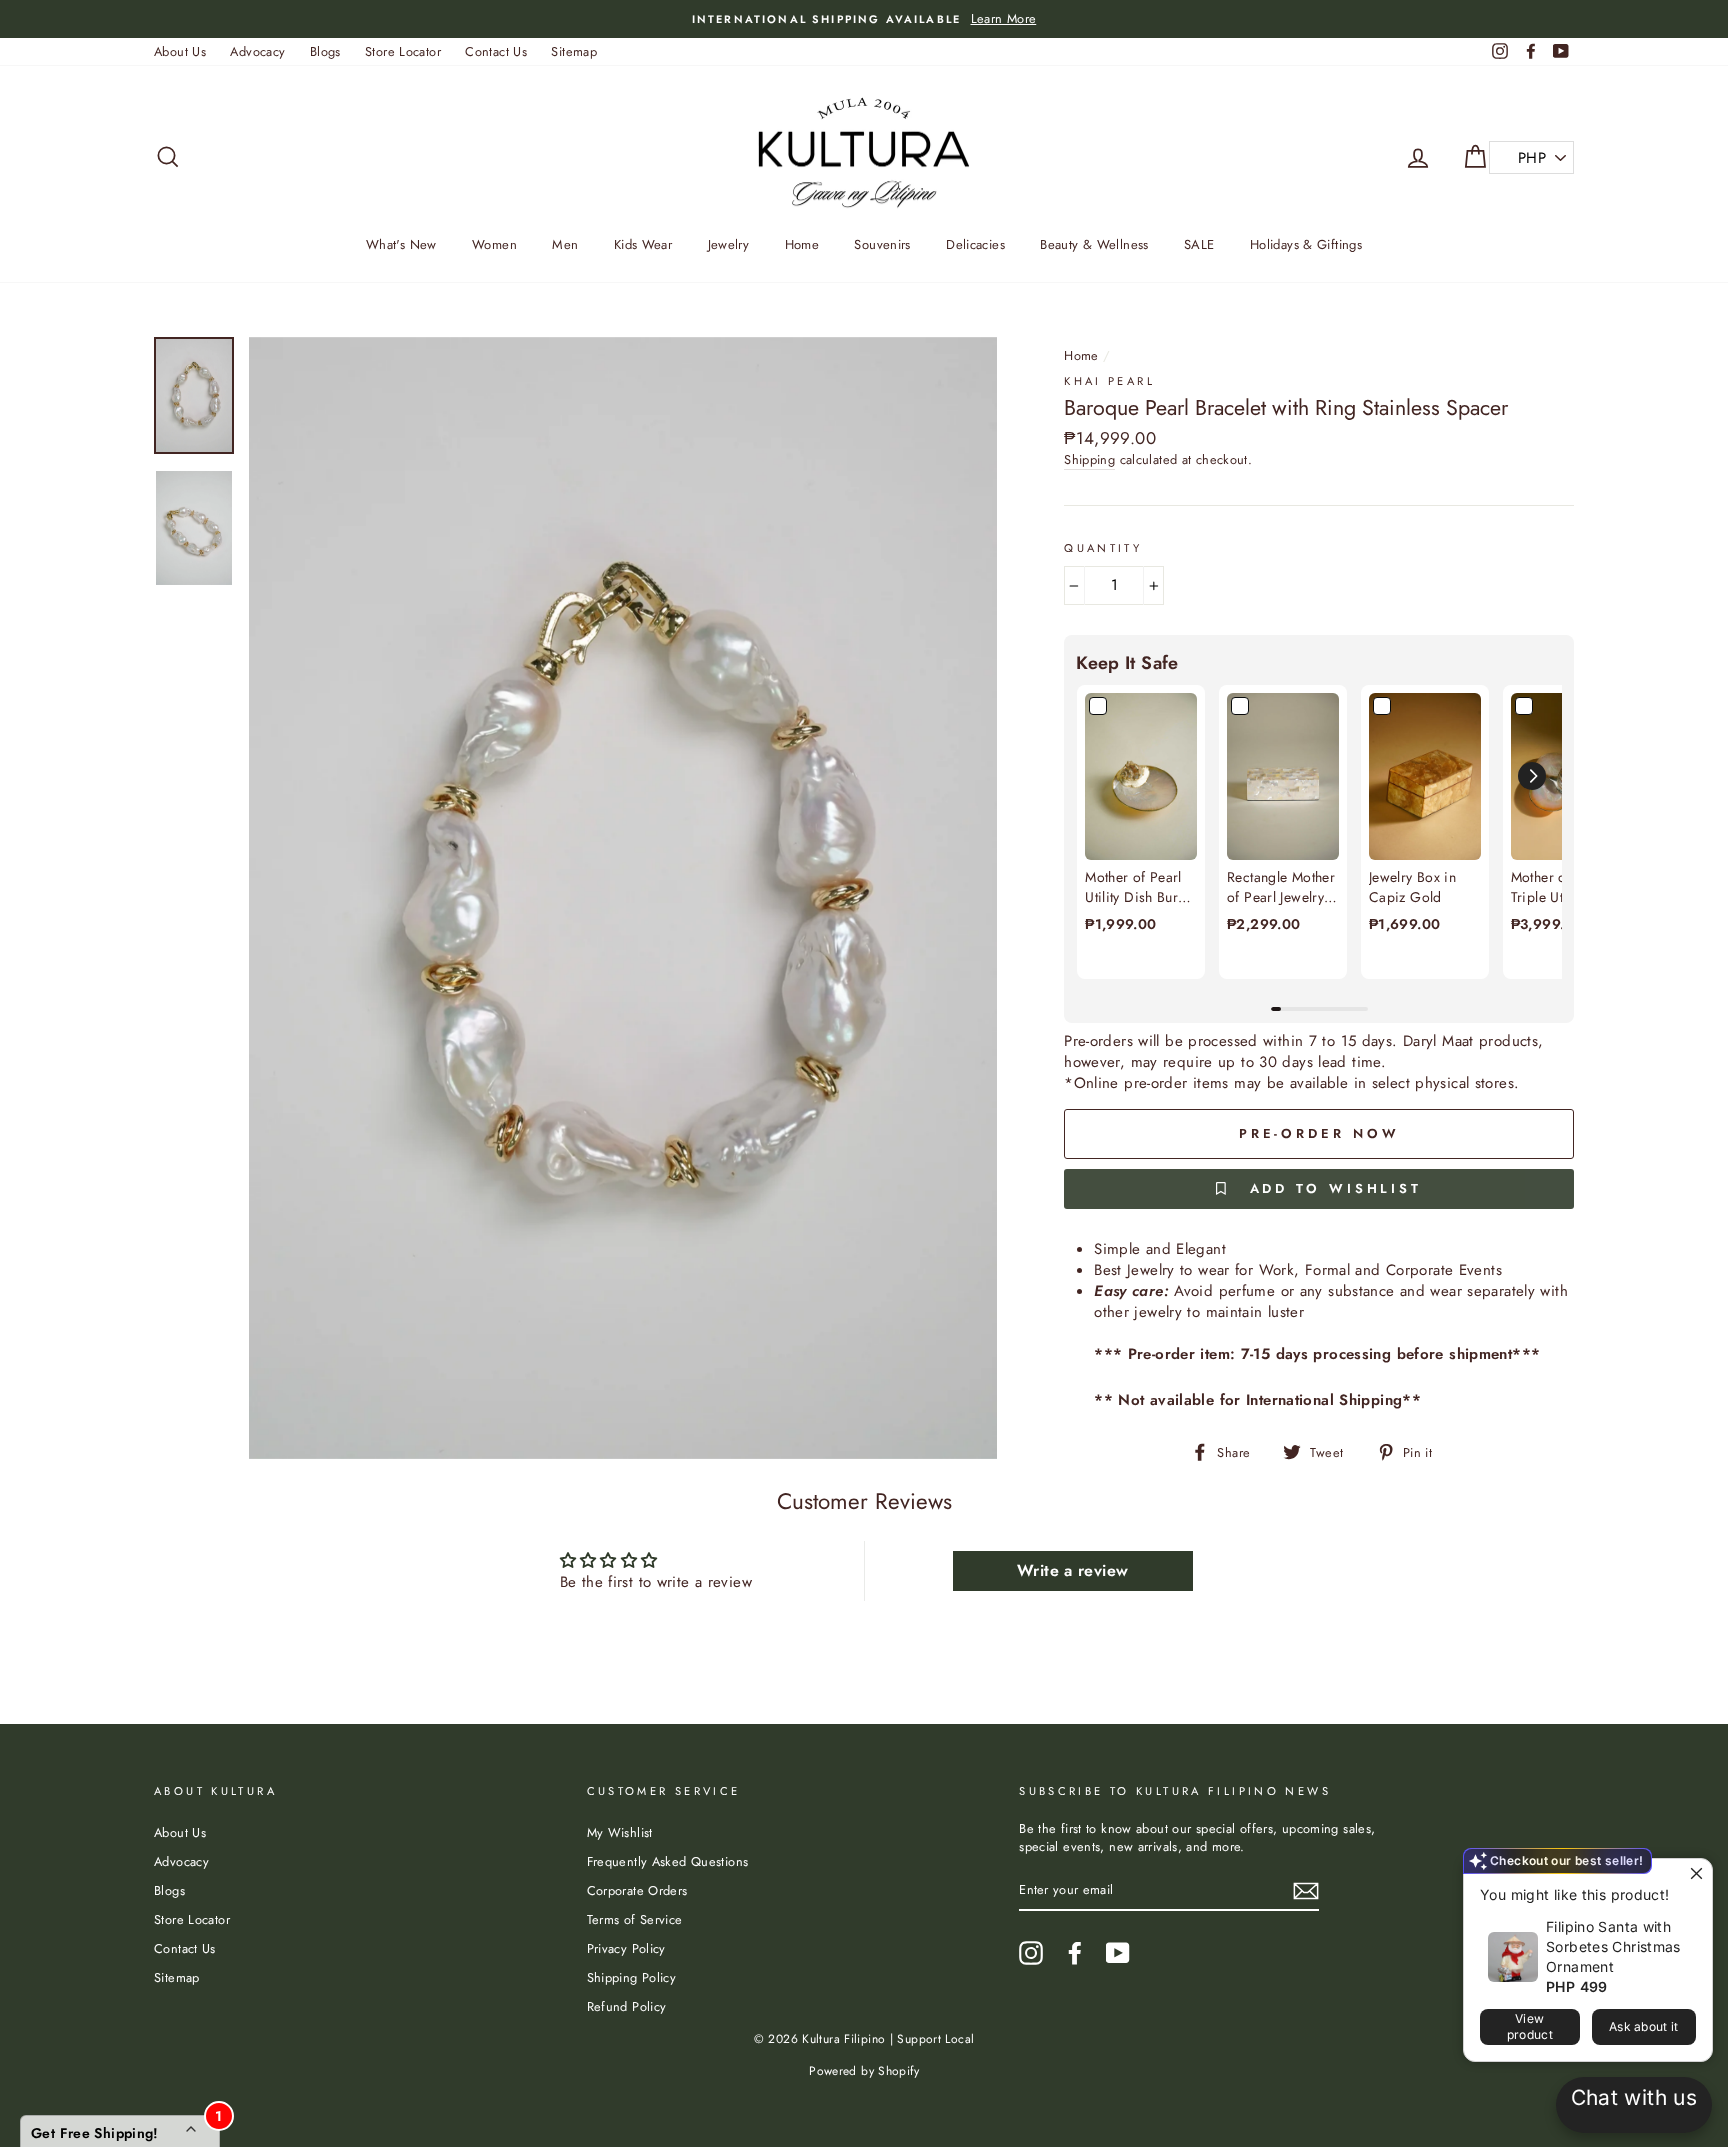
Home (802, 244)
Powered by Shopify (864, 2071)
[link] (1141, 777)
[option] (864, 19)
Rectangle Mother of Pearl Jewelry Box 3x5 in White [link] (1281, 887)
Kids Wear (643, 244)
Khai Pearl (1109, 381)
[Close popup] (1694, 1876)
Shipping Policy (632, 1977)
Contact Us (496, 51)
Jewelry (729, 244)
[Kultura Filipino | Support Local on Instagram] (1031, 1953)
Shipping (1089, 460)
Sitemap (574, 51)
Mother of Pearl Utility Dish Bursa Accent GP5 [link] (1138, 887)
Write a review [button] (1072, 1570)
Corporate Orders (637, 1890)
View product (1530, 2026)
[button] (1532, 776)
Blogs (325, 51)
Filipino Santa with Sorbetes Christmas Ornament (1613, 1946)
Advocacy (257, 51)
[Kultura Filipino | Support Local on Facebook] (1075, 1953)
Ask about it (1644, 2026)
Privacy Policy (626, 1948)
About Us (180, 51)
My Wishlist (620, 1832)
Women (494, 244)
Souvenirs (882, 244)
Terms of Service (635, 1919)
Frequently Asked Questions (668, 1861)
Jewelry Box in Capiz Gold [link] (1412, 887)
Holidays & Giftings (1306, 244)
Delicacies (975, 244)
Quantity (1103, 548)
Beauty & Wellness (1094, 244)
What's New (401, 244)
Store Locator (403, 51)
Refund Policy (627, 2006)
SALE (1199, 244)
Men (565, 244)
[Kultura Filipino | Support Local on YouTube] (1118, 1953)
